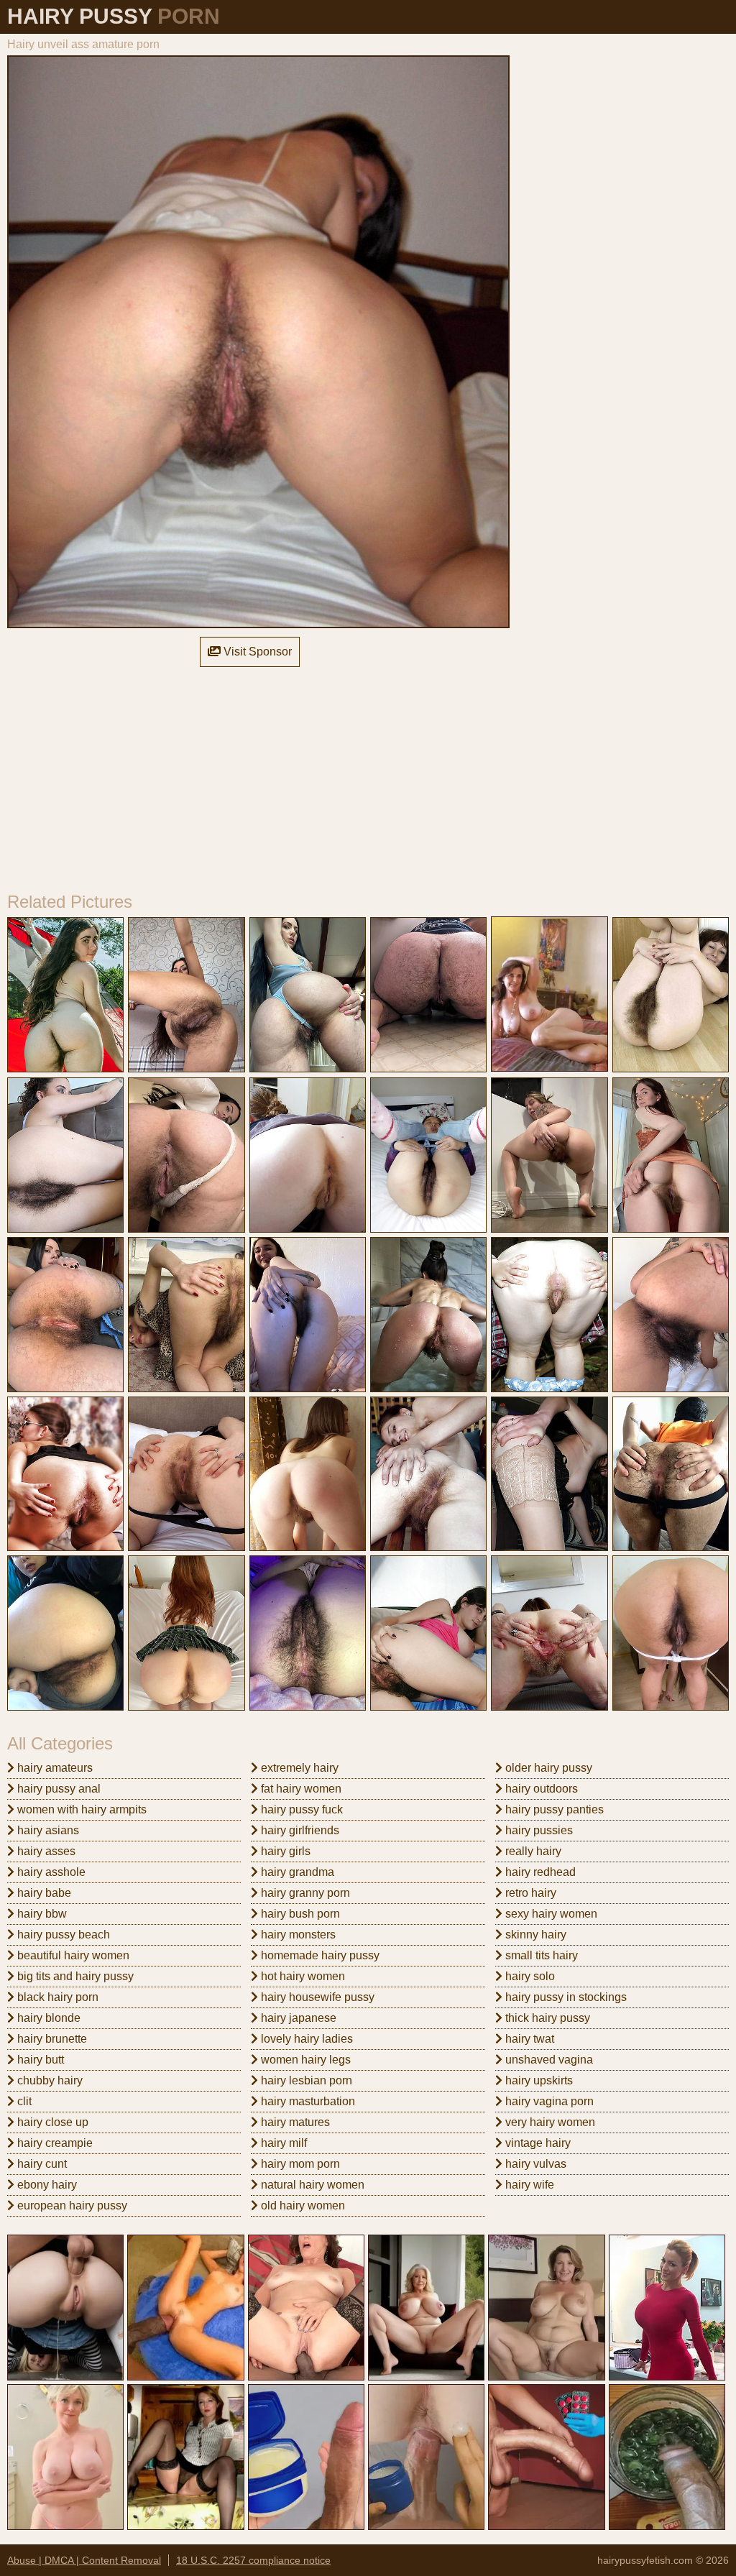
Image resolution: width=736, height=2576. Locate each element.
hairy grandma (296, 1872)
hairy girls (284, 1851)
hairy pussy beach (62, 1935)
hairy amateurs (54, 1768)
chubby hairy (49, 2080)
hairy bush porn (299, 1914)
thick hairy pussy (546, 2018)
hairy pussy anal (57, 1789)
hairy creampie (54, 2143)
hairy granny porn (304, 1893)
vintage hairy (537, 2143)
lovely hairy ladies (305, 2039)
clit (23, 2101)
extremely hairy (298, 1768)
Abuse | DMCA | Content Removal (84, 2560)
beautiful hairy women (72, 1955)
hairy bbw (41, 1914)
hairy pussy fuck (300, 1809)
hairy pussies (538, 1830)
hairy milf (282, 2143)
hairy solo (529, 1976)
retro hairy (529, 1893)
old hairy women (302, 2205)
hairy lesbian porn (305, 2080)
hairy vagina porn (548, 2101)
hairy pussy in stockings (565, 1997)
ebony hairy (46, 2185)
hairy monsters (297, 1935)
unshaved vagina (548, 2060)
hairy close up (51, 2122)
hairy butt (39, 2060)
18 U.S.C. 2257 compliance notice (253, 2560)
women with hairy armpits (80, 1809)
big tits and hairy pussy (74, 1976)
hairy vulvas (534, 2164)
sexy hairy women (550, 1914)
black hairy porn (56, 1997)
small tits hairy (540, 1955)
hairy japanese (297, 2018)
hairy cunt (41, 2164)
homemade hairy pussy (319, 1955)
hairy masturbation (307, 2101)
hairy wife (528, 2185)
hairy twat (528, 2039)
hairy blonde (47, 2018)
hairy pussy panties (553, 1809)
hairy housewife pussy (316, 1997)
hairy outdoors (540, 1789)
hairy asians (47, 1830)
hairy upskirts (538, 2080)
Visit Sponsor (256, 652)
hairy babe (43, 1893)
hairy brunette (51, 2039)
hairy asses (45, 1851)
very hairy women (549, 2122)
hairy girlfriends (299, 1830)
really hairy (532, 1851)
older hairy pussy (547, 1768)
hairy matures (294, 2122)
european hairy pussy (71, 2205)
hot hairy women (302, 1976)
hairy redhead (539, 1872)
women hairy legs (304, 2060)
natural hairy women (311, 2185)
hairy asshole (50, 1872)
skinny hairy (534, 1935)
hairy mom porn (299, 2164)
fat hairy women (300, 1789)
